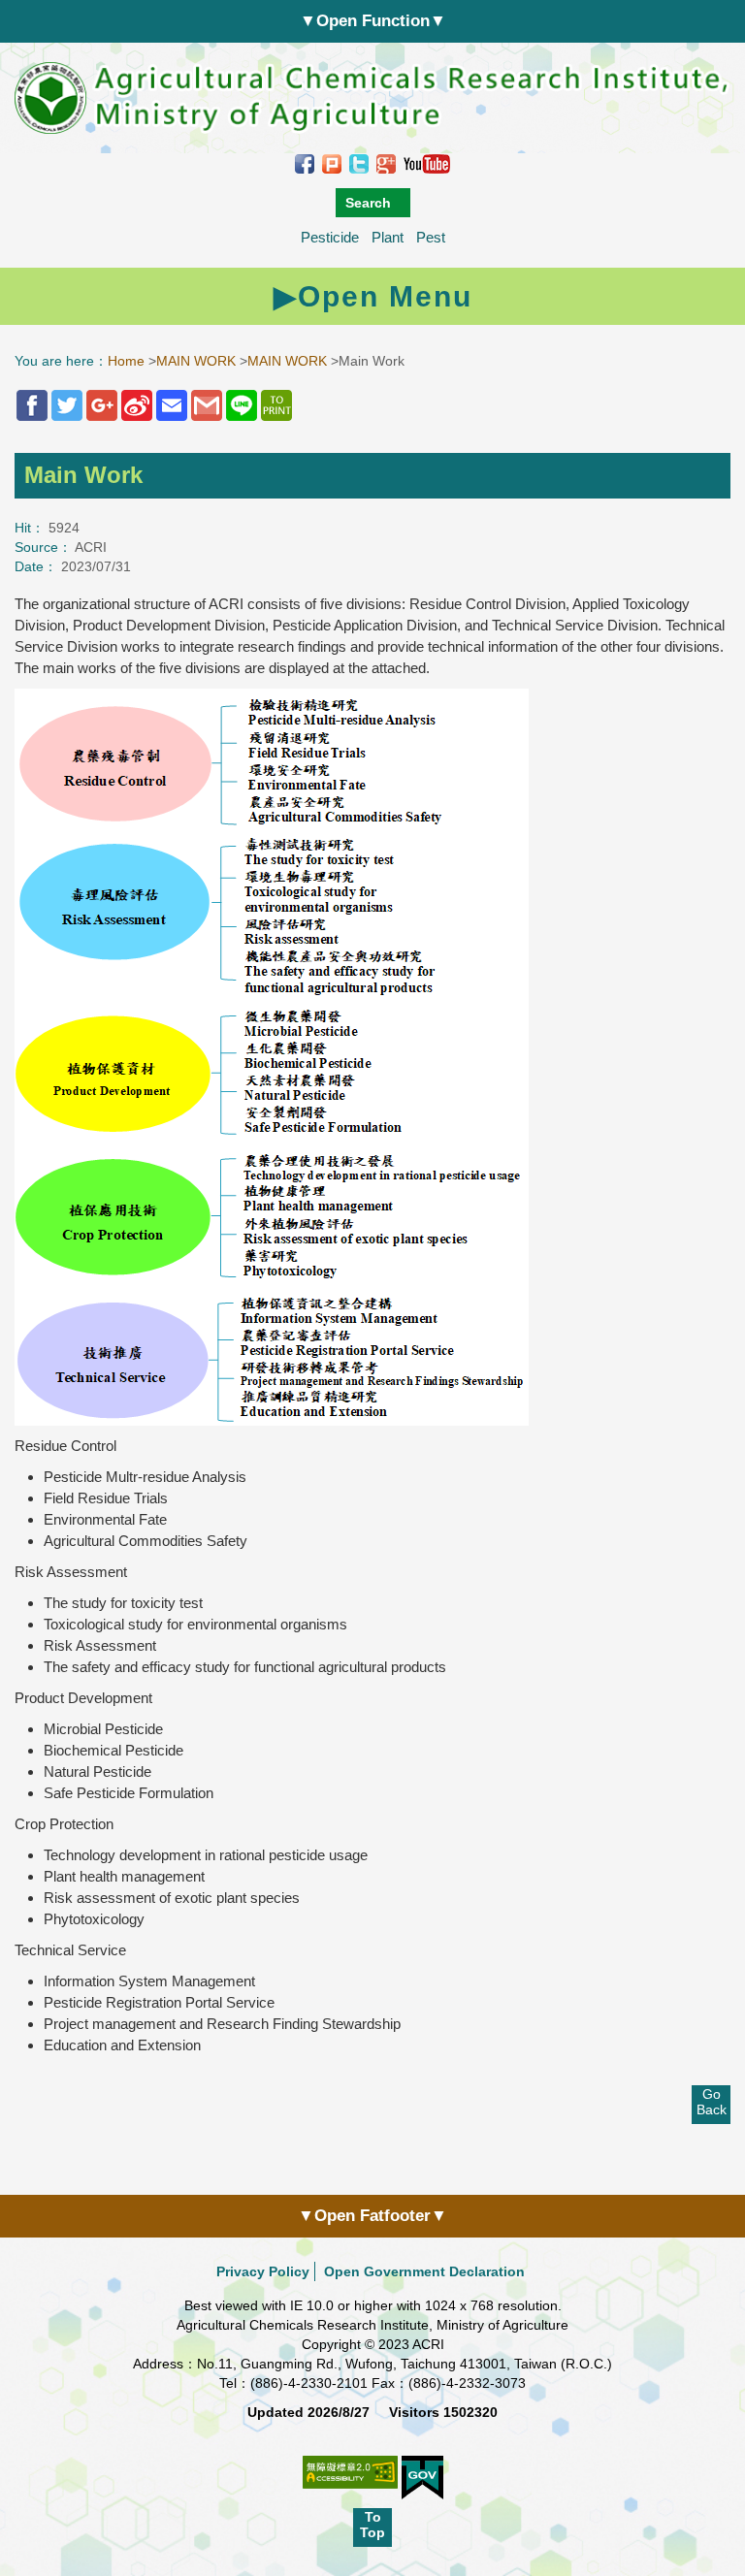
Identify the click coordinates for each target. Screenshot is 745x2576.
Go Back (712, 2102)
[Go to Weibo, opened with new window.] (137, 405)
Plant (388, 237)
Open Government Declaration (424, 2271)
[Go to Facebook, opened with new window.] (32, 405)
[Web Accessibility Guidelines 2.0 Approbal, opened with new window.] (350, 2482)
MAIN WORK (196, 361)
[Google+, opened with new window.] (386, 163)
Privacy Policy (263, 2271)
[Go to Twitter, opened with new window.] (67, 405)
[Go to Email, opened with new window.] (172, 405)
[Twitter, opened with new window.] (359, 163)
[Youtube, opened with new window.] (427, 163)
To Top (372, 2525)
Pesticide (330, 237)
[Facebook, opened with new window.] (305, 163)
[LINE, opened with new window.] (242, 405)
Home (126, 361)
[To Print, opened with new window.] (276, 405)
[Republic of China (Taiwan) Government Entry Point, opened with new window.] (422, 2478)
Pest (431, 237)
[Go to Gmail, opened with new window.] (207, 405)
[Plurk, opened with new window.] (332, 163)
